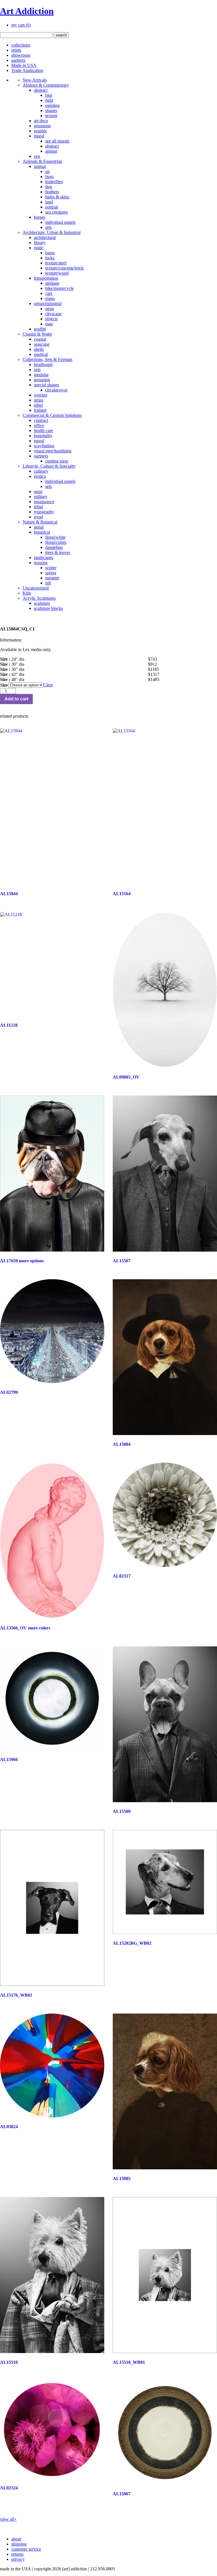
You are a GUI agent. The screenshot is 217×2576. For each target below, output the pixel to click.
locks (50, 258)
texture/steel (56, 263)
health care (44, 431)
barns (50, 253)
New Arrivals (35, 80)
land (49, 202)
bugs (49, 177)
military (41, 497)
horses (40, 217)
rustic (39, 248)
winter (51, 568)
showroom (21, 55)
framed (40, 410)
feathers (52, 192)
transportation (46, 278)
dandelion (54, 547)
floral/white (55, 537)
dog (49, 187)
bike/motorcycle (59, 288)
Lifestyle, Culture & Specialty (49, 466)
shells (39, 349)
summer (52, 578)
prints (16, 50)
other (38, 405)
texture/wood (57, 273)
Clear (48, 685)
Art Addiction (27, 11)
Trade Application (27, 70)
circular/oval (56, 390)
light (49, 100)
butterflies (54, 182)
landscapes (44, 558)
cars (49, 293)
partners (18, 60)
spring (51, 573)
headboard (43, 364)
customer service (26, 2549)
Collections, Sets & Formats (47, 359)
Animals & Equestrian (42, 161)
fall (48, 583)
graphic (41, 131)
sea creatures (57, 212)
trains (50, 298)
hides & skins (57, 197)
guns (38, 491)
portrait (52, 207)
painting (52, 105)
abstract (41, 90)
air (47, 171)
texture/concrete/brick (64, 268)
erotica (40, 476)
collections (21, 45)
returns (17, 2554)
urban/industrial (48, 304)
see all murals (57, 141)
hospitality (43, 436)
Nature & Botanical (40, 522)
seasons (41, 563)
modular (41, 375)
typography (44, 512)
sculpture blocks (48, 608)
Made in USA (24, 65)
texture (51, 116)
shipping (19, 2544)
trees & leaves (58, 552)
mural (39, 136)
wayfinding (44, 446)
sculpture (42, 603)
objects (51, 319)
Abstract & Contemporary (46, 85)
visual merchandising (53, 451)
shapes (51, 110)
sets (48, 227)
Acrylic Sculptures (39, 598)
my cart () (21, 25)
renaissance (44, 502)
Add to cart (16, 699)
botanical (42, 532)
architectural (45, 237)
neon (50, 309)
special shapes (46, 385)
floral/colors (56, 542)
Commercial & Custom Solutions (52, 415)
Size (4, 685)
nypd (38, 517)
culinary (41, 471)
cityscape (53, 314)
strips (39, 400)
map (49, 324)
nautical (41, 354)
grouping (42, 380)
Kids (27, 593)
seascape (42, 344)
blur (49, 95)
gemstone (42, 126)
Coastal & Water (37, 334)
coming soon (57, 461)
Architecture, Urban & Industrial (52, 232)
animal (51, 151)
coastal (40, 339)
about (16, 2539)
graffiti (40, 329)
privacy (18, 2559)
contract (41, 420)
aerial (39, 527)
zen (37, 156)
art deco (41, 121)
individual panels (60, 222)
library (40, 243)
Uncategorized (36, 588)
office (39, 425)
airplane (52, 283)
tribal (38, 507)
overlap (41, 395)
